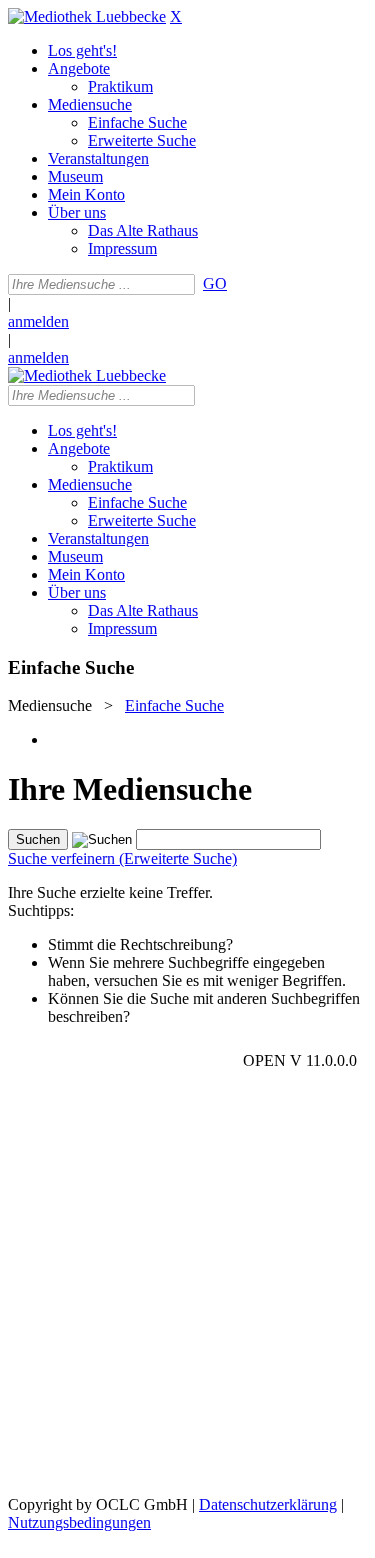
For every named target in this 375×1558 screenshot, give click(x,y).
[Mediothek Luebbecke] (87, 16)
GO (215, 283)
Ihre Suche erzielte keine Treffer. (110, 892)
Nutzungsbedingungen (79, 1522)
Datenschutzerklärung (268, 1504)
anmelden (38, 321)
